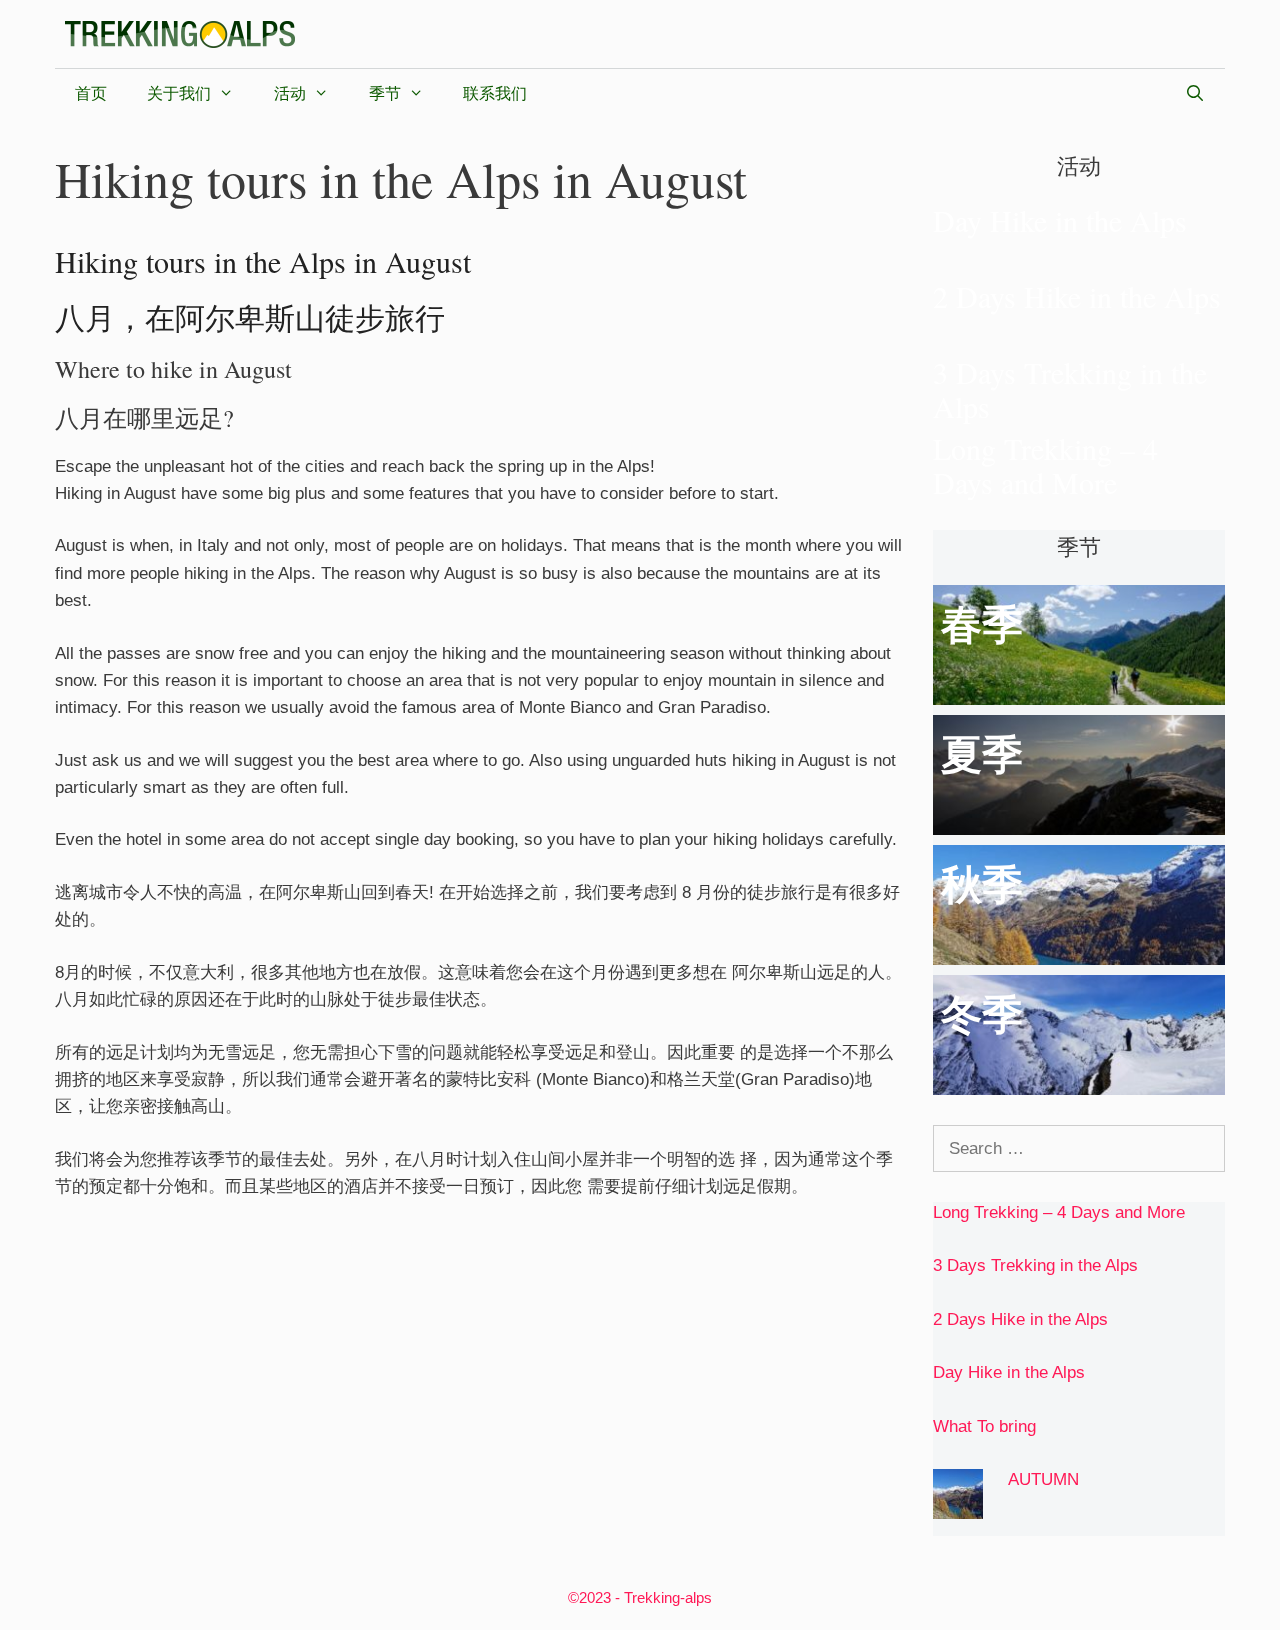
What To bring (984, 1426)
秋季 (982, 885)
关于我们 (179, 93)
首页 (91, 93)
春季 (982, 625)
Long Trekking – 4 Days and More (1045, 465)
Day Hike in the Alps (1060, 220)
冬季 (982, 1015)
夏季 (982, 755)
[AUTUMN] (958, 1505)
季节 (385, 93)
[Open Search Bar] (1194, 94)
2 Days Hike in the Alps (1077, 296)
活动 (290, 93)
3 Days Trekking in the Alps (1070, 389)
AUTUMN (1043, 1479)
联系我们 (495, 93)
